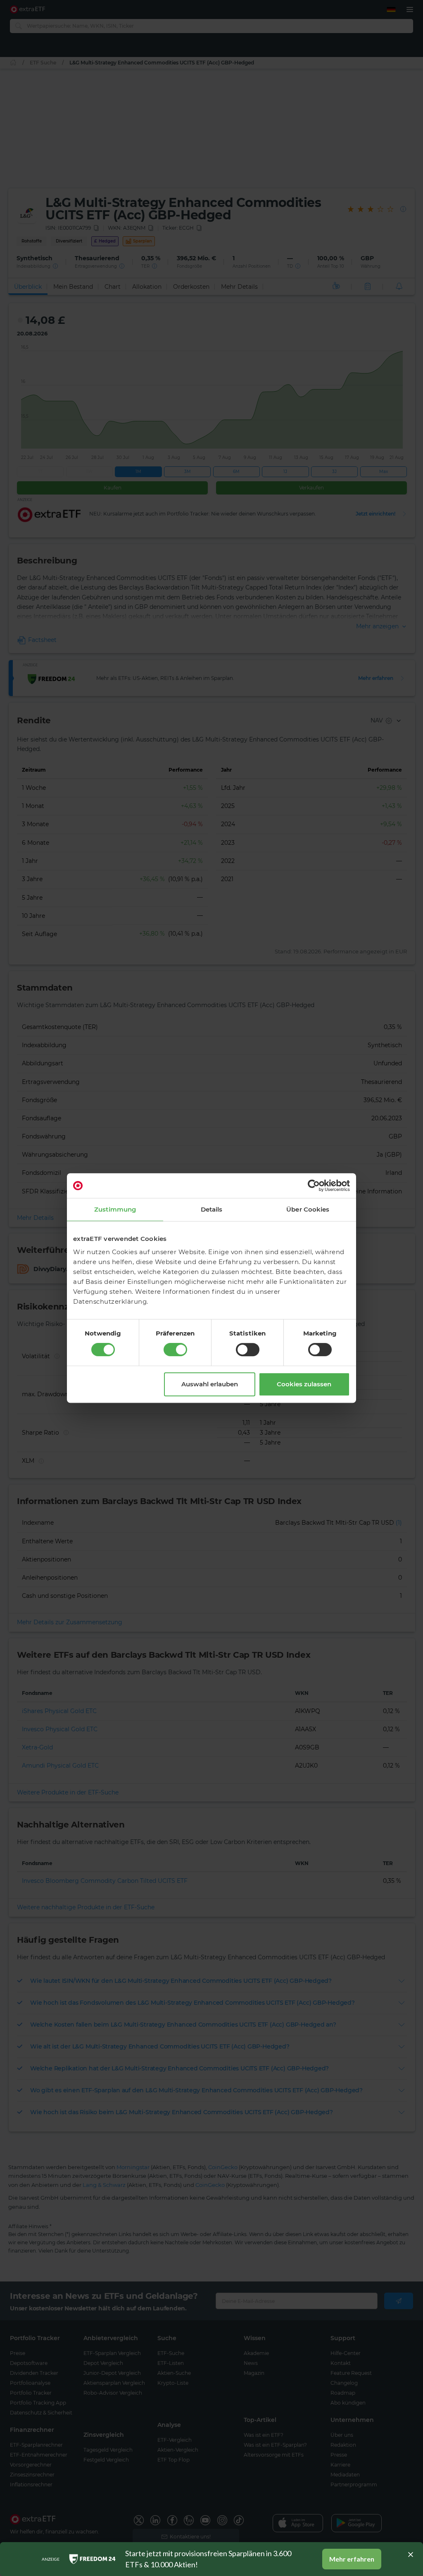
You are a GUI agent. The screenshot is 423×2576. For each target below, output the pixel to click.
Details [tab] (212, 1209)
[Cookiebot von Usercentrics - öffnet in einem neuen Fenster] (314, 1186)
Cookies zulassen (304, 1384)
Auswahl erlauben (210, 1384)
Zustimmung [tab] (115, 1209)
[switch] (175, 1350)
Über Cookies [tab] (308, 1209)
